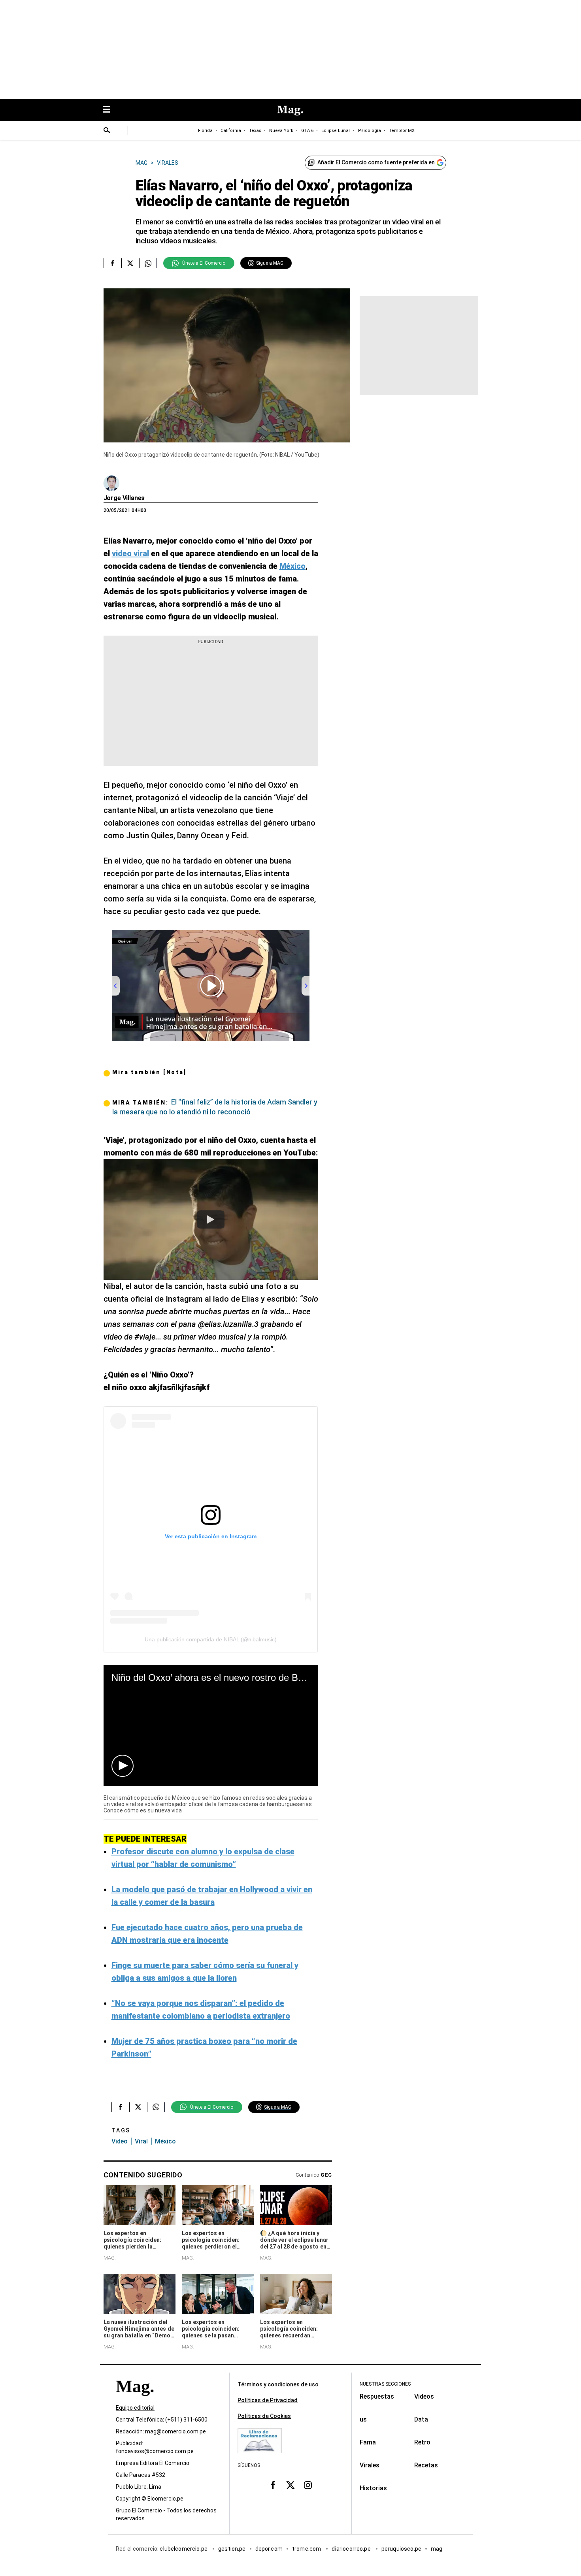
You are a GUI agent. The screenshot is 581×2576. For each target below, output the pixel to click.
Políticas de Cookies (264, 2416)
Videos (424, 2396)
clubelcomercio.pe (184, 2549)
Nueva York (281, 131)
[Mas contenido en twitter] (290, 2485)
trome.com (307, 2549)
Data (421, 2419)
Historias (373, 2488)
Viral (141, 2141)
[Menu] (110, 110)
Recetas (426, 2465)
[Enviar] (107, 131)
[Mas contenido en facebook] (273, 2485)
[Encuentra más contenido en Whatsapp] (148, 263)
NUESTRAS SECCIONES (385, 2384)
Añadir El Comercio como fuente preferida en (376, 162)
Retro (422, 2442)
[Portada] (135, 2400)
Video (120, 2141)
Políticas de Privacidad (268, 2400)
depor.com (269, 2549)
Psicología (370, 131)
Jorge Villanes (124, 498)
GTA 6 (307, 131)
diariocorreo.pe (352, 2549)
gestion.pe (232, 2549)
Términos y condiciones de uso (278, 2384)
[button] (123, 1766)
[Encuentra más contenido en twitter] (130, 263)
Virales (370, 2465)
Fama (368, 2442)
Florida (205, 131)
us (363, 2419)
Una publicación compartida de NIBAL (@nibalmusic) (211, 1639)
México (165, 2141)
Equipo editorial (135, 2408)
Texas (255, 131)
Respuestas (377, 2396)
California (231, 131)
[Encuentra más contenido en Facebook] (112, 263)
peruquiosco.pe (401, 2549)
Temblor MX (402, 131)
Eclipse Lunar (336, 131)
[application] (211, 1725)
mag (437, 2549)
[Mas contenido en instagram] (308, 2485)
